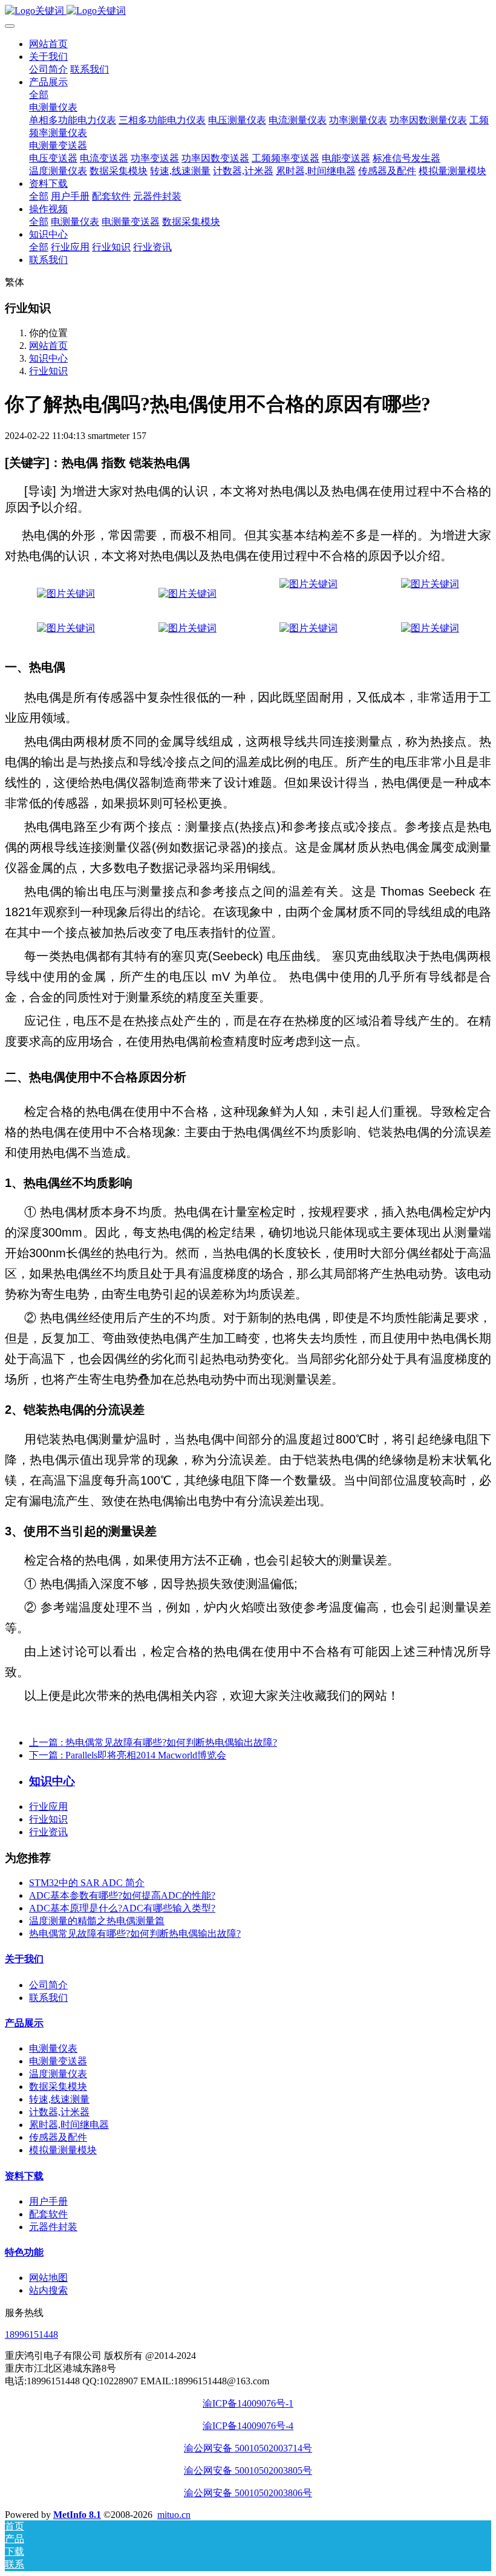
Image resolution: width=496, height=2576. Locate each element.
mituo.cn (174, 2515)
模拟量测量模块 (63, 2150)
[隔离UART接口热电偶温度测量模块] (188, 628)
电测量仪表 (53, 2048)
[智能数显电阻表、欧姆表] (430, 628)
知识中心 (48, 358)
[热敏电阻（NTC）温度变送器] (308, 584)
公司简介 (48, 1985)
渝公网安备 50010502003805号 (248, 2470)
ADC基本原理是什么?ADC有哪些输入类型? (122, 1908)
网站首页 (48, 44)
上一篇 (153, 1742)
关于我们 (24, 1959)
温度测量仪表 (58, 2074)
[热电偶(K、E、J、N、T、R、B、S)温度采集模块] (66, 628)
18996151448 (31, 2334)
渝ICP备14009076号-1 (248, 2403)
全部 (39, 95)
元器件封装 (53, 2227)
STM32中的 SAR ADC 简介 (87, 1883)
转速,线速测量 (59, 2099)
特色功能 (24, 2252)
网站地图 (48, 2278)
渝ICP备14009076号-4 (248, 2426)
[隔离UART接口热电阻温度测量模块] (308, 628)
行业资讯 (48, 1832)
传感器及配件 (58, 2137)
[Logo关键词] (248, 11)
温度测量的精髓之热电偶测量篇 (97, 1921)
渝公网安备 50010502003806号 (248, 2493)
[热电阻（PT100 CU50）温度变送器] (66, 594)
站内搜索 (48, 2290)
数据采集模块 (58, 2086)
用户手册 (48, 2201)
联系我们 (48, 1998)
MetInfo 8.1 (77, 2515)
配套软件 (48, 2214)
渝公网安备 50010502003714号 (248, 2448)
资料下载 (24, 2176)
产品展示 (24, 2023)
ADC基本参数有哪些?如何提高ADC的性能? (122, 1895)
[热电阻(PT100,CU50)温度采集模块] (430, 584)
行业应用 (48, 1807)
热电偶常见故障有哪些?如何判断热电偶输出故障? (135, 1934)
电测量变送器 (58, 2061)
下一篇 (128, 1755)
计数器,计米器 (59, 2112)
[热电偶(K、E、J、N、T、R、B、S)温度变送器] (188, 594)
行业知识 (48, 371)
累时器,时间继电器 (69, 2125)
